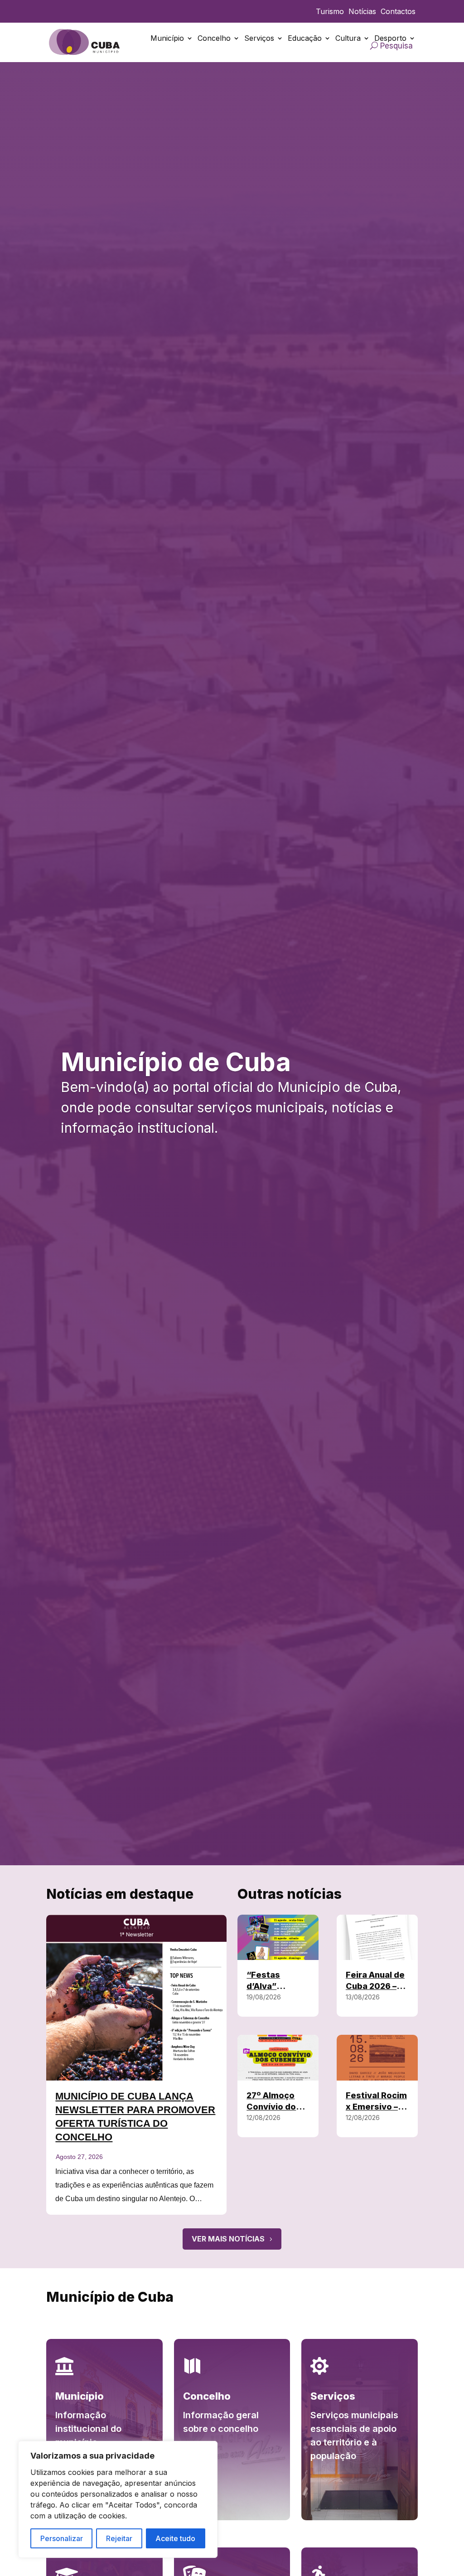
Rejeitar (119, 2538)
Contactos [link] (398, 12)
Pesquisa (396, 46)
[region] (118, 2499)
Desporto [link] (390, 38)
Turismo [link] (330, 12)
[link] (85, 42)
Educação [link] (305, 38)
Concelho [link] (214, 38)
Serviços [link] (259, 38)
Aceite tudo (175, 2538)
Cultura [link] (348, 38)
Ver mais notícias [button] (228, 2239)
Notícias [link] (362, 12)
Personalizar (62, 2538)
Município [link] (167, 38)
